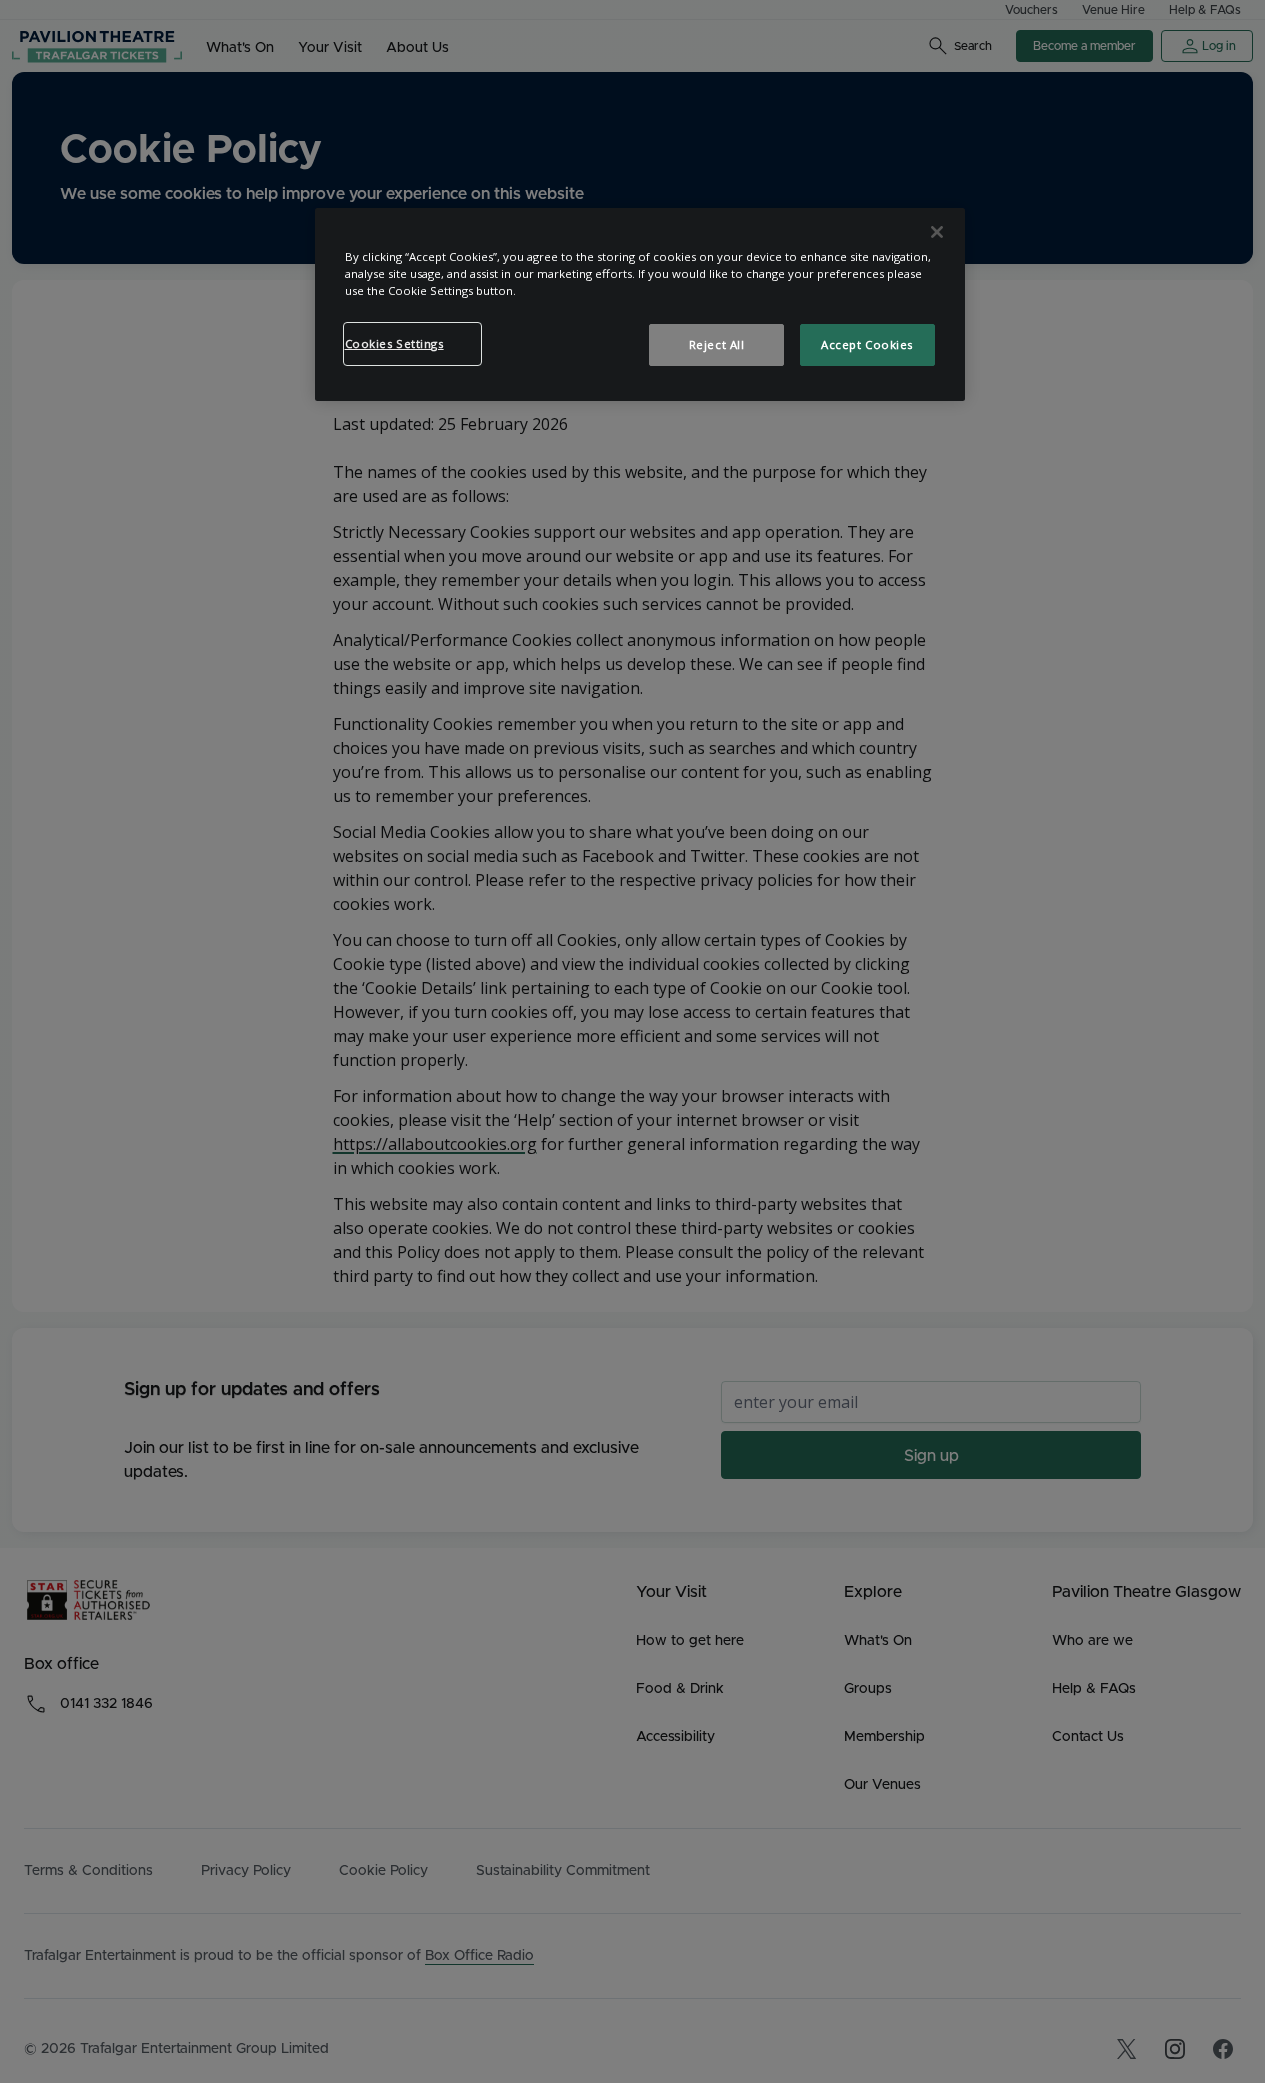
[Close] (937, 232)
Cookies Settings (394, 343)
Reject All (717, 344)
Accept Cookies (867, 344)
